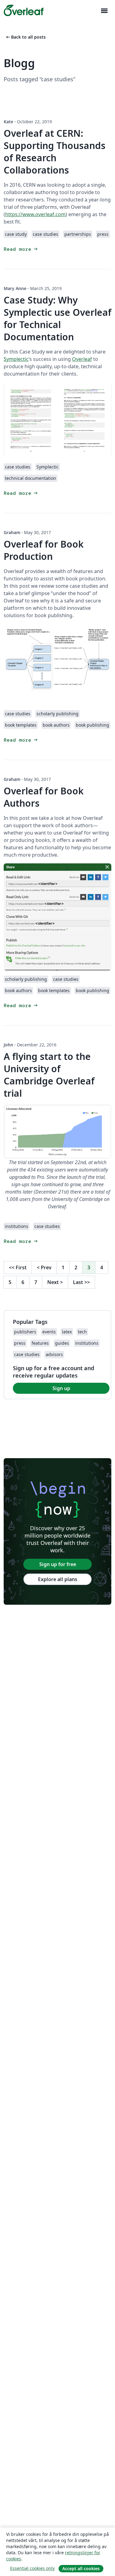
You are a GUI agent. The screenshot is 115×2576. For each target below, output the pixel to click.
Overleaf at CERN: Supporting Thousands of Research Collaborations (55, 152)
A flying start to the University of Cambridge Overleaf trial (49, 1075)
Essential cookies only (32, 2568)
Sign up (61, 1388)
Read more (21, 249)
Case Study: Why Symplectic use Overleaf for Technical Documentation (57, 318)
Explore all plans (58, 1579)
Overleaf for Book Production (44, 550)
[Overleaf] (24, 10)
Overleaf (82, 359)
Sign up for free (58, 1564)
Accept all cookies (81, 2568)
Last (81, 1282)
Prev (44, 1267)
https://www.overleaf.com (35, 214)
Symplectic (16, 359)
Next (55, 1282)
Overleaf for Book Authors (44, 797)
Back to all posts (25, 37)
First (18, 1267)
